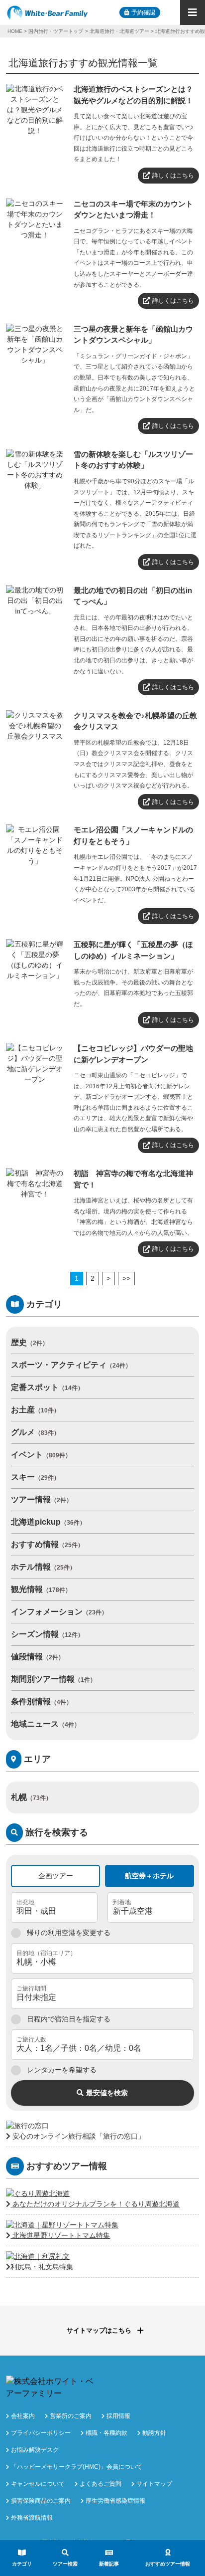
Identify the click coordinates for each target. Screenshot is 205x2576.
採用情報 (118, 2416)
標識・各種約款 (106, 2433)
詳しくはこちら (173, 176)
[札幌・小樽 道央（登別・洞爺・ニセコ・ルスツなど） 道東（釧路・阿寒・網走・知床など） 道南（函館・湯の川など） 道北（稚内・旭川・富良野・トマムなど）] (102, 1958)
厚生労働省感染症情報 (115, 2501)
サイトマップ (154, 2484)
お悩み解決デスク (35, 2450)
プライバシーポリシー (41, 2433)
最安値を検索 (107, 2093)
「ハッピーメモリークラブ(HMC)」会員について (77, 2467)
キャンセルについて (38, 2484)
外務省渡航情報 (32, 2518)
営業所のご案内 (71, 2416)
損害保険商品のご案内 (41, 2501)
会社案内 (23, 2416)
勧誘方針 (154, 2433)
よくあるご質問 (101, 2484)
